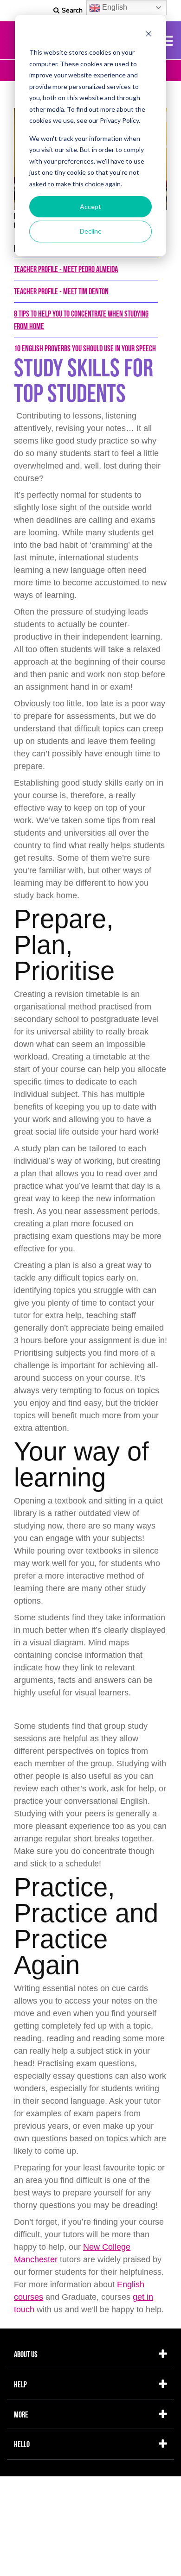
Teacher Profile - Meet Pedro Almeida (66, 269)
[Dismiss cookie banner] (149, 35)
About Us (26, 2354)
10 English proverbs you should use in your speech (85, 348)
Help (20, 2384)
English (114, 7)
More (21, 2414)
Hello (22, 2444)
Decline (91, 231)
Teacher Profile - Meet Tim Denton (61, 291)
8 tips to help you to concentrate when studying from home (81, 320)
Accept (90, 206)
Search (72, 10)
